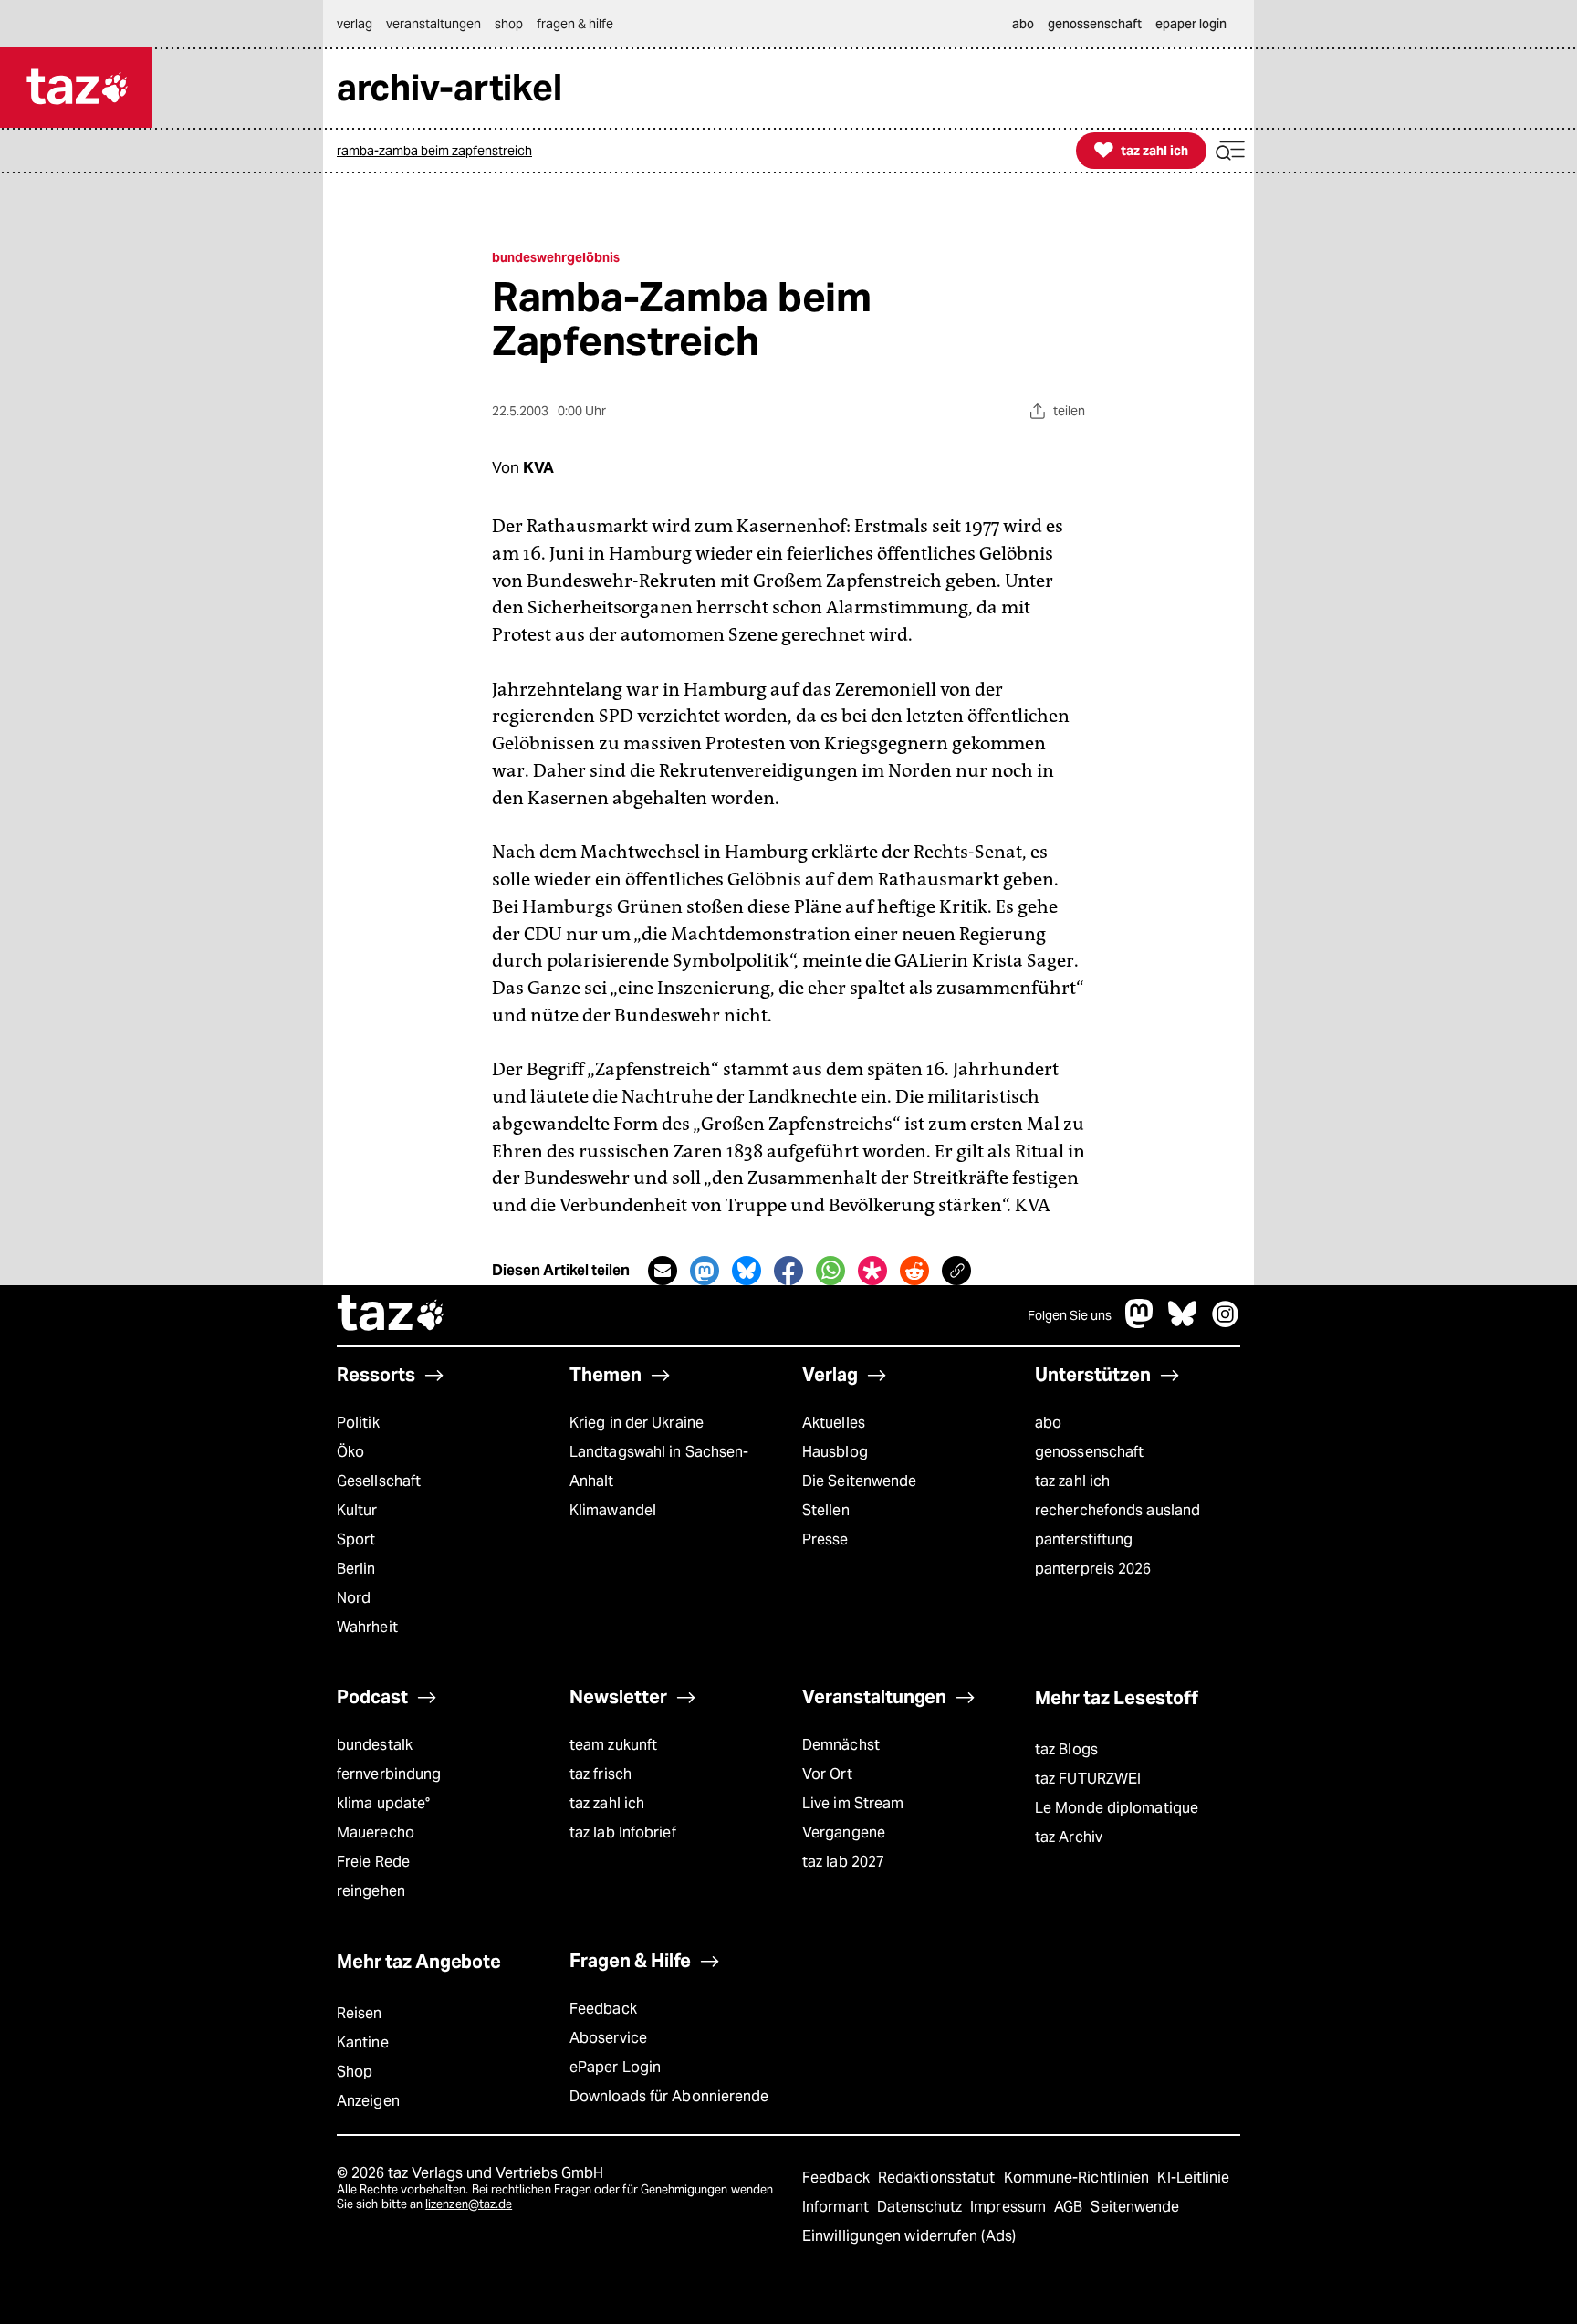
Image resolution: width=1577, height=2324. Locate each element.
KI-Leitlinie (1193, 2177)
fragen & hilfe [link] (575, 24)
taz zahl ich (1072, 1481)
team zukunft (613, 1745)
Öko (350, 1452)
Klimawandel (613, 1510)
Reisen (360, 2013)
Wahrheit (367, 1627)
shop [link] (509, 24)
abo (1048, 1423)
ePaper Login (615, 2067)
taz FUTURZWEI (1088, 1779)
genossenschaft (1089, 1452)
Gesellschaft (379, 1481)
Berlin (356, 1569)
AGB (1070, 2207)
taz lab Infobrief (623, 1832)
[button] (1230, 151)
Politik (358, 1423)
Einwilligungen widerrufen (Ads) (909, 2236)
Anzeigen (368, 2101)
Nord (354, 1598)
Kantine (363, 2042)
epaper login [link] (1191, 24)
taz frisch (601, 1774)
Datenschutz (921, 2207)
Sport (356, 1539)
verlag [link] (355, 24)
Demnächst (841, 1745)
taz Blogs (1066, 1749)
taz (392, 1315)
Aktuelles (834, 1423)
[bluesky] (1183, 1323)
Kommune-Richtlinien (1079, 2177)
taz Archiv (1069, 1837)
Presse (825, 1539)
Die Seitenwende (859, 1481)
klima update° (383, 1803)
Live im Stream (853, 1803)
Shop (355, 2072)
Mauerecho (376, 1832)
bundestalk (375, 1745)
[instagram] (1226, 1323)
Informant (837, 2207)
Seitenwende (1135, 2207)
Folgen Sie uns (1070, 1315)
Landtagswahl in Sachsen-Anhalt (659, 1466)
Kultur (357, 1510)
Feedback (603, 2009)
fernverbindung (389, 1774)
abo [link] (1023, 24)
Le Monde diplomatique (1117, 1808)
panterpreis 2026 (1093, 1569)
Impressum (1010, 2207)
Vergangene (844, 1832)
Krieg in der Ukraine (637, 1423)
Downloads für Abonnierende (669, 2096)
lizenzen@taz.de (469, 2204)
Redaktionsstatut (939, 2177)
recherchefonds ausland (1117, 1510)
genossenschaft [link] (1095, 24)
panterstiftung (1084, 1539)
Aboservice (608, 2038)
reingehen (371, 1891)
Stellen (826, 1510)
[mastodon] (1140, 1323)
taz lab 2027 (843, 1862)
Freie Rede (373, 1862)
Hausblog (835, 1452)
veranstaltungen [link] (433, 24)
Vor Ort (827, 1774)
